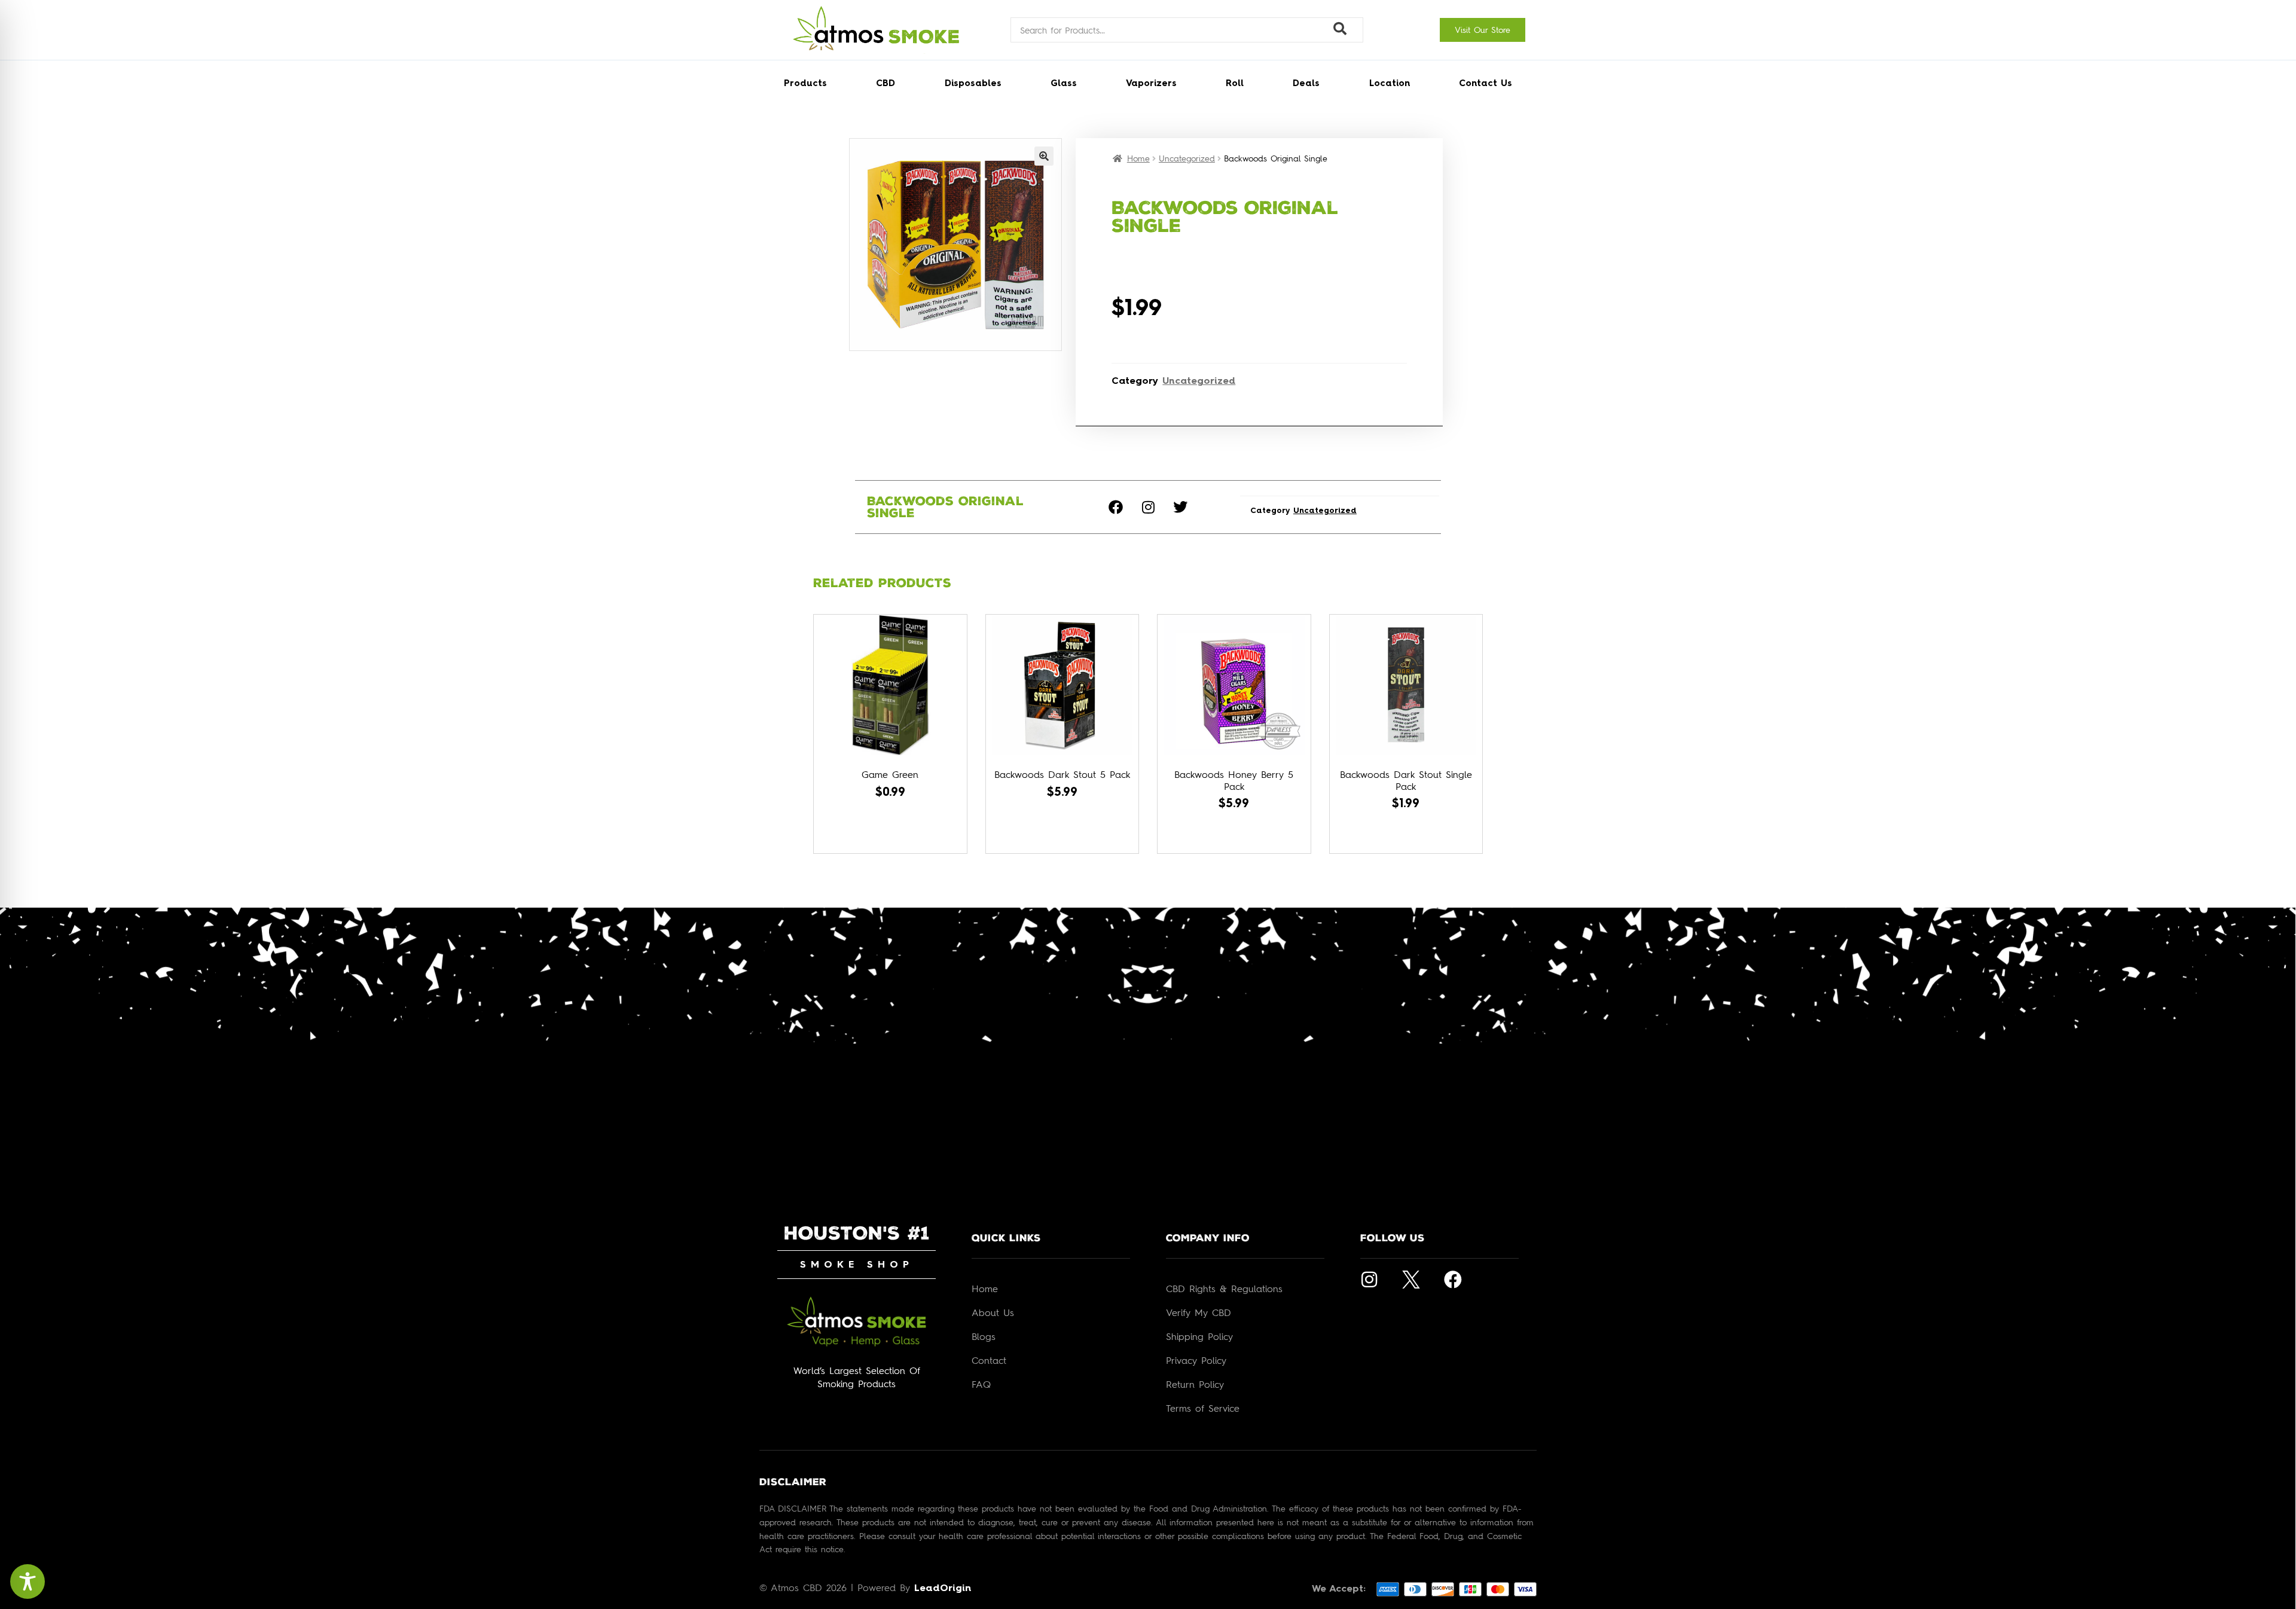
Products (805, 84)
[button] (1044, 156)
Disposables (973, 84)
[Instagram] (1148, 507)
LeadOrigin (943, 1589)
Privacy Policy (1196, 1360)
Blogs (984, 1336)
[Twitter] (1180, 507)
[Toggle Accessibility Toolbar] (28, 1581)
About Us (993, 1312)
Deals (1306, 84)
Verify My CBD (1199, 1312)
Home (1138, 158)
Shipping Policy (1199, 1336)
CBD (886, 84)
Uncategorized (1187, 158)
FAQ (981, 1384)
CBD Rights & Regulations (1224, 1289)
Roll (1235, 84)
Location (1390, 84)
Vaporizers (1151, 84)
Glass (1064, 84)
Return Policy (1195, 1384)
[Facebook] (1116, 507)
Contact (989, 1360)
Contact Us (1486, 84)
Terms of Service (1203, 1408)
